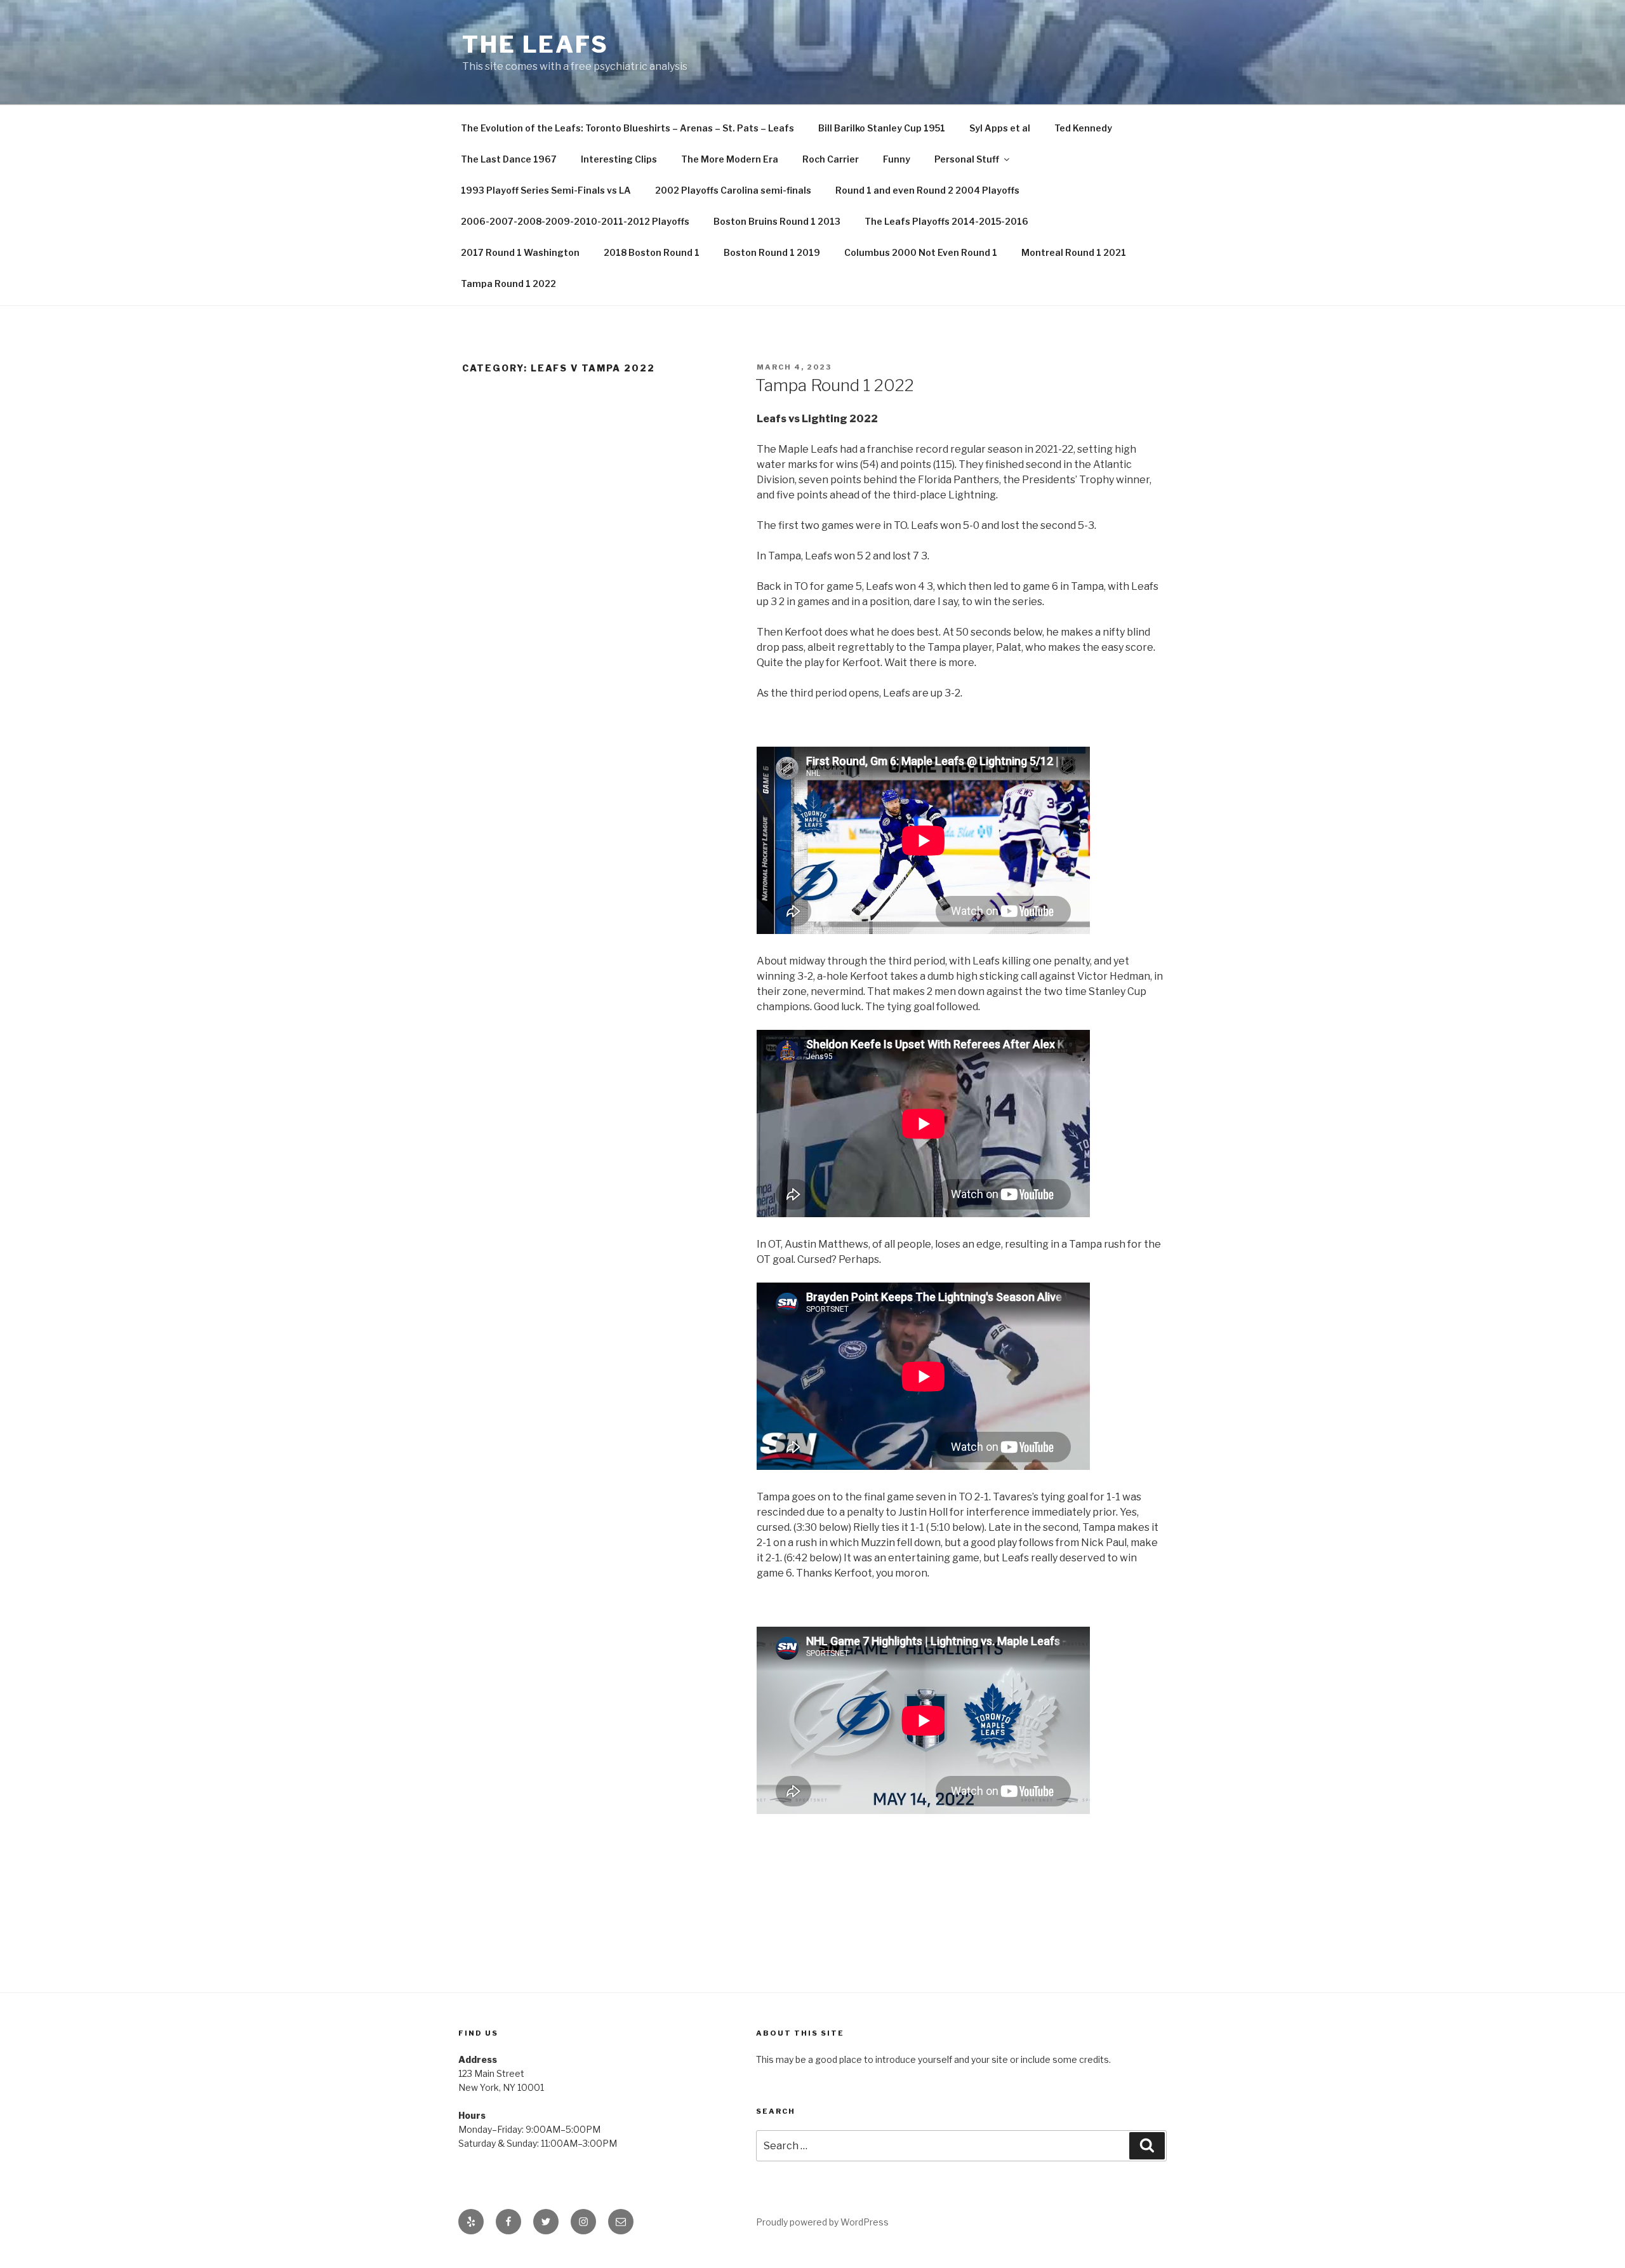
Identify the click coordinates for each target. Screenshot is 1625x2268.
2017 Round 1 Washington (520, 252)
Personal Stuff (967, 159)
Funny (897, 159)
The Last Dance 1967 (509, 159)
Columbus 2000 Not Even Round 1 (921, 252)
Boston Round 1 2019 (772, 252)
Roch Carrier (831, 159)
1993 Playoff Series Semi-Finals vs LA (546, 190)
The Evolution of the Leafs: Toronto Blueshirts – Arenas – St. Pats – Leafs (627, 128)
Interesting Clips (619, 159)
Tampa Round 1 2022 (508, 283)
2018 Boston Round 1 (652, 252)
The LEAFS (535, 44)
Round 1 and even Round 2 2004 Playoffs (927, 190)
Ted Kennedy (1083, 128)
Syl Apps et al (1000, 128)
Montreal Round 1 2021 (1074, 252)
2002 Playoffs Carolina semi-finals (733, 190)
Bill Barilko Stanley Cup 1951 (882, 128)
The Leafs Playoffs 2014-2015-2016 (946, 221)
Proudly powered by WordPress (822, 2222)
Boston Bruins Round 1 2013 (777, 221)
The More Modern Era (730, 159)
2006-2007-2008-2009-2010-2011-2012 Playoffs (575, 221)
